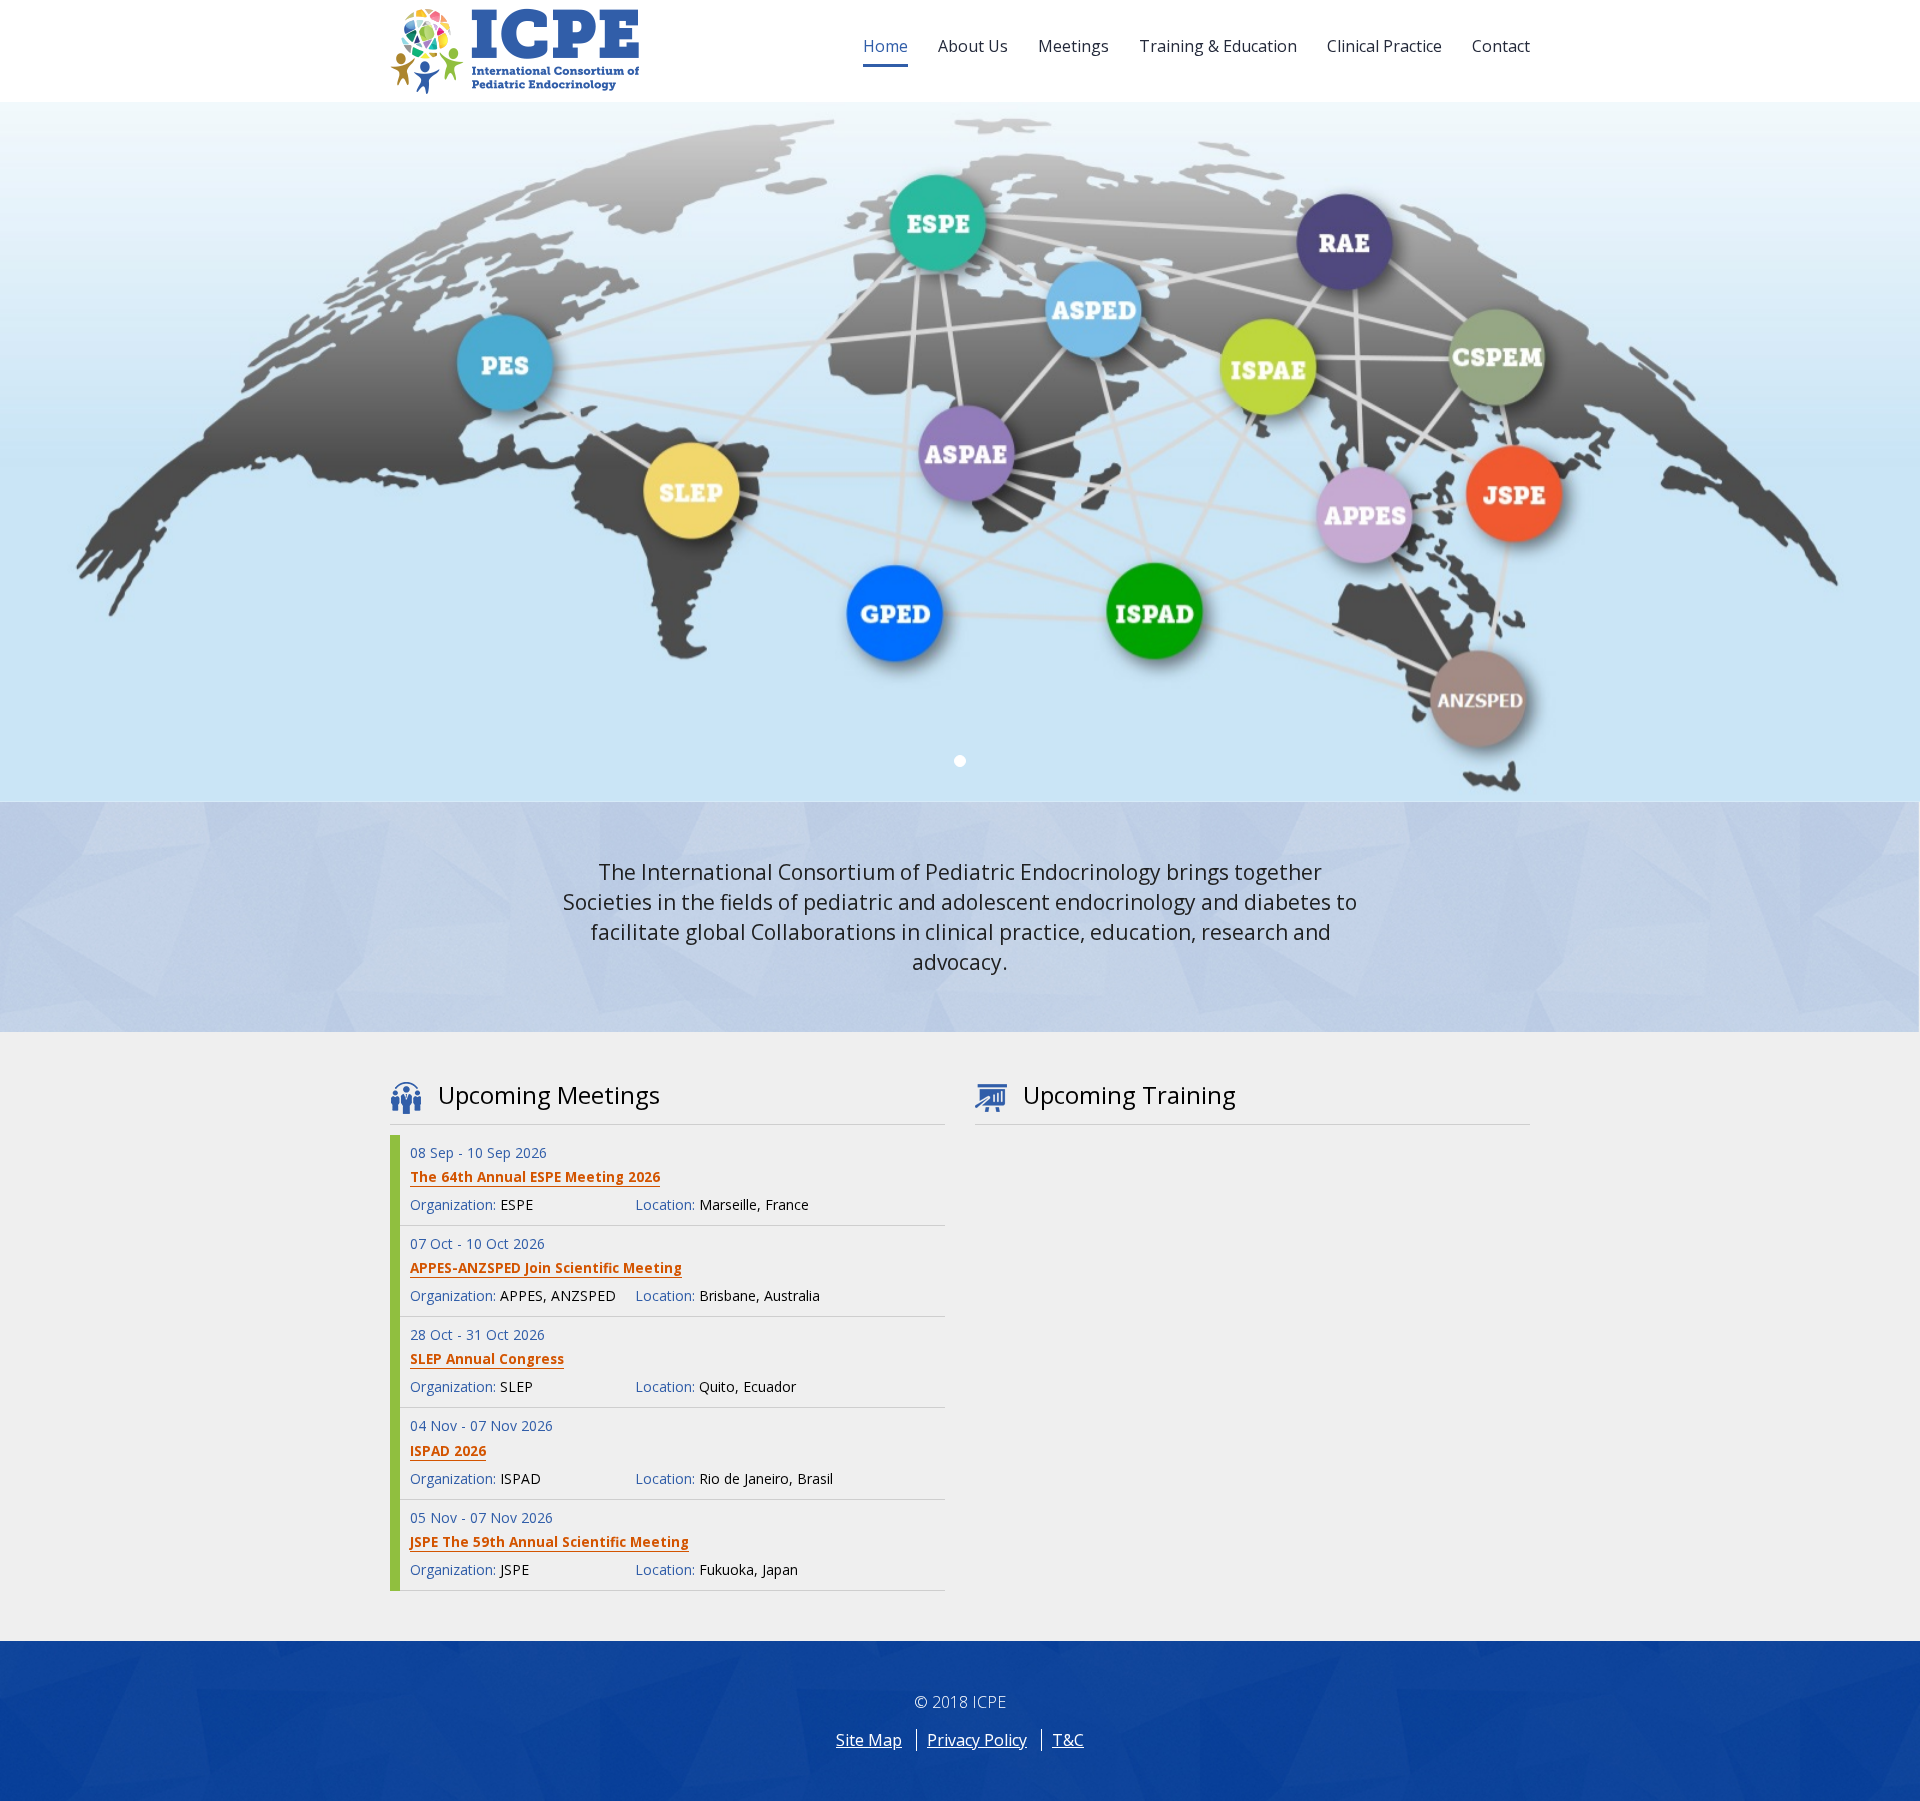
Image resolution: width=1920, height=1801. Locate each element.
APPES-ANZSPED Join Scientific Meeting (546, 1268)
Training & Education (1218, 46)
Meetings (1073, 46)
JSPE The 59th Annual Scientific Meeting (549, 1542)
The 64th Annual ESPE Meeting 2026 (535, 1177)
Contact (1501, 46)
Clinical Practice (1384, 46)
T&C (1068, 1740)
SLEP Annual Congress (487, 1359)
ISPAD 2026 (448, 1451)
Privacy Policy (977, 1740)
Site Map (869, 1740)
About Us (973, 46)
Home (885, 46)
